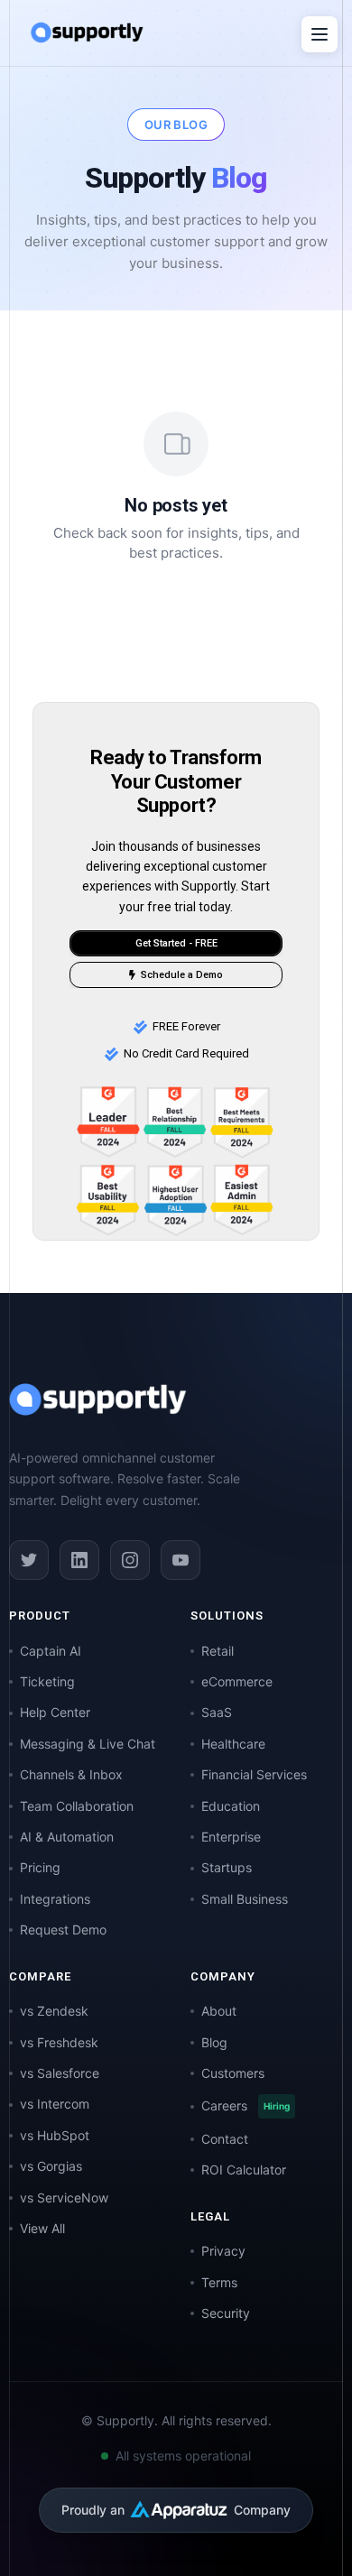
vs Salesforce (60, 2073)
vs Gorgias (51, 2166)
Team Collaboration (77, 1806)
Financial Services (254, 1774)
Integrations (55, 1899)
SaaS (217, 1712)
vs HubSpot (55, 2135)
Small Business (245, 1899)
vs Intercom (55, 2104)
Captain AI (51, 1651)
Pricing (40, 1867)
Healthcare (233, 1744)
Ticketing (47, 1681)
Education (231, 1806)
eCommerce (237, 1681)
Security (226, 2313)
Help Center (55, 1712)
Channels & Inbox (71, 1774)
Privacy (223, 2251)
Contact (225, 2139)
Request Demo (63, 1930)
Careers (245, 2105)
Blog (214, 2042)
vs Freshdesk (59, 2042)
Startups (227, 1867)
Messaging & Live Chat (88, 1744)
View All (42, 2228)
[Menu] (320, 34)
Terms (219, 2282)
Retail (218, 1651)
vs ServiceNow (64, 2197)
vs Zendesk (54, 2011)
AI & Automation (67, 1837)
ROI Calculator (244, 2170)
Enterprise (231, 1837)
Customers (233, 2073)
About (219, 2011)
